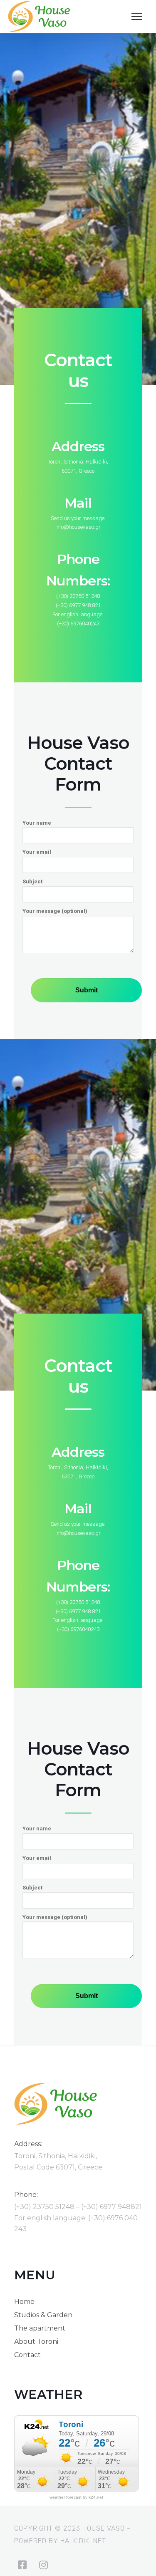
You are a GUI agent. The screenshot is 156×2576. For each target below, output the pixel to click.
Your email (37, 852)
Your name (37, 823)
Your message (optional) (55, 911)
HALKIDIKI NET (83, 2541)
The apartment (40, 2328)
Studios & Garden (43, 2315)
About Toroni (36, 2342)
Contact (27, 2355)
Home (24, 2302)
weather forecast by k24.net (76, 2497)
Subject (32, 881)
